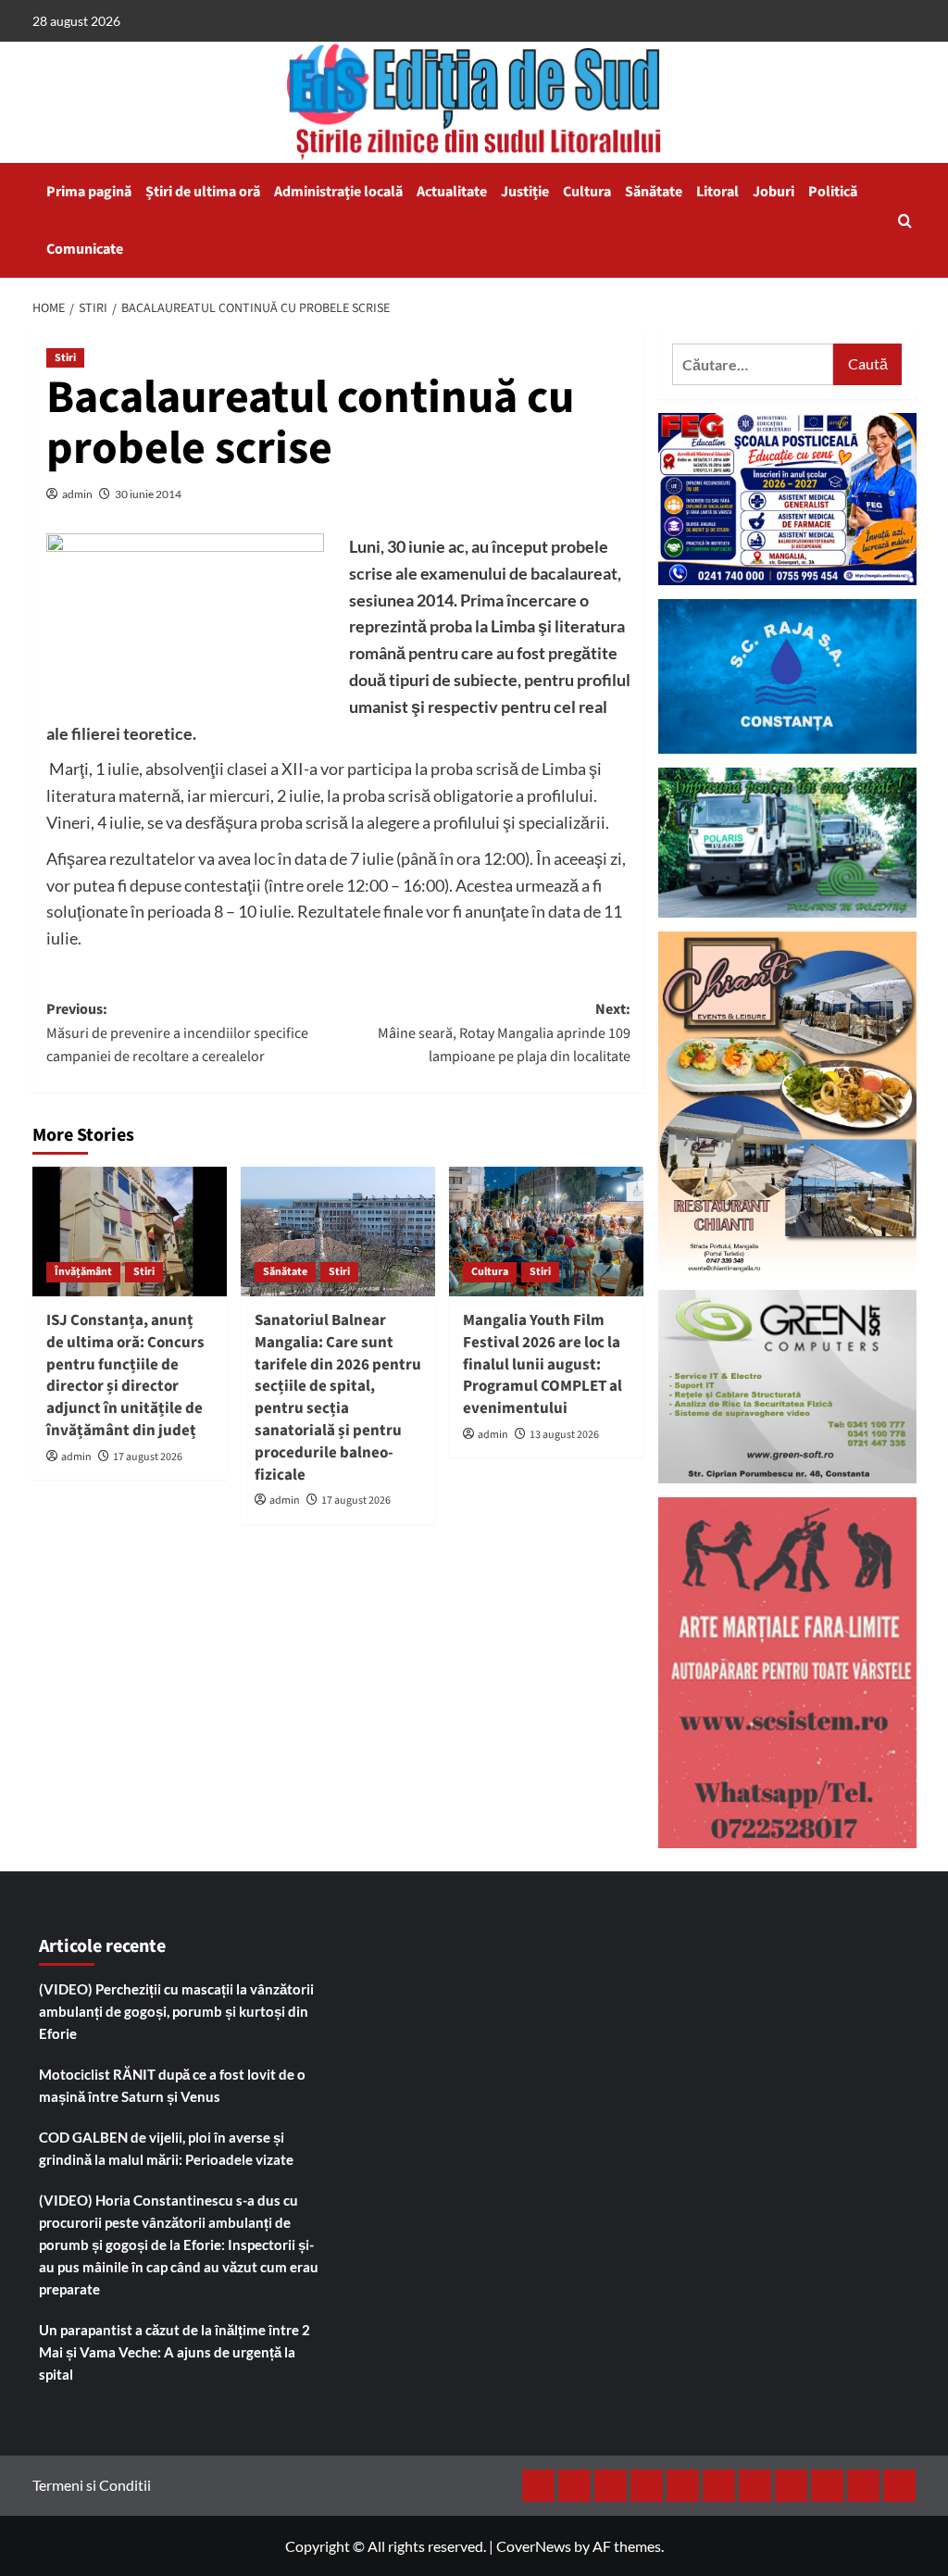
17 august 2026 (148, 1457)
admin (77, 494)
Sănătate (654, 192)
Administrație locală (338, 192)
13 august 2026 (564, 1435)
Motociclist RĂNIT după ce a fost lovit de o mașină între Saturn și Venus (172, 2085)
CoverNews (534, 2546)
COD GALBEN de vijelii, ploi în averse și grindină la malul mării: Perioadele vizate (166, 2148)
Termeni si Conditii (92, 2485)
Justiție (525, 192)
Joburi (773, 192)
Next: (504, 1033)
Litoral (717, 192)
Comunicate (85, 249)
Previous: (177, 1033)
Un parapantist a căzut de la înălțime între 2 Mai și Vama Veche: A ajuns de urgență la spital (175, 2352)
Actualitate (452, 192)
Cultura (587, 192)
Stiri (65, 358)
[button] (905, 221)
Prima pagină (89, 192)
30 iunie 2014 (148, 494)
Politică (833, 192)
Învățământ (83, 1272)
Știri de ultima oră (203, 192)
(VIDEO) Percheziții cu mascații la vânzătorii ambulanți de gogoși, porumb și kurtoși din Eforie (176, 2011)
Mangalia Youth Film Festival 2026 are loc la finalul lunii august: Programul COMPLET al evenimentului (543, 1364)
